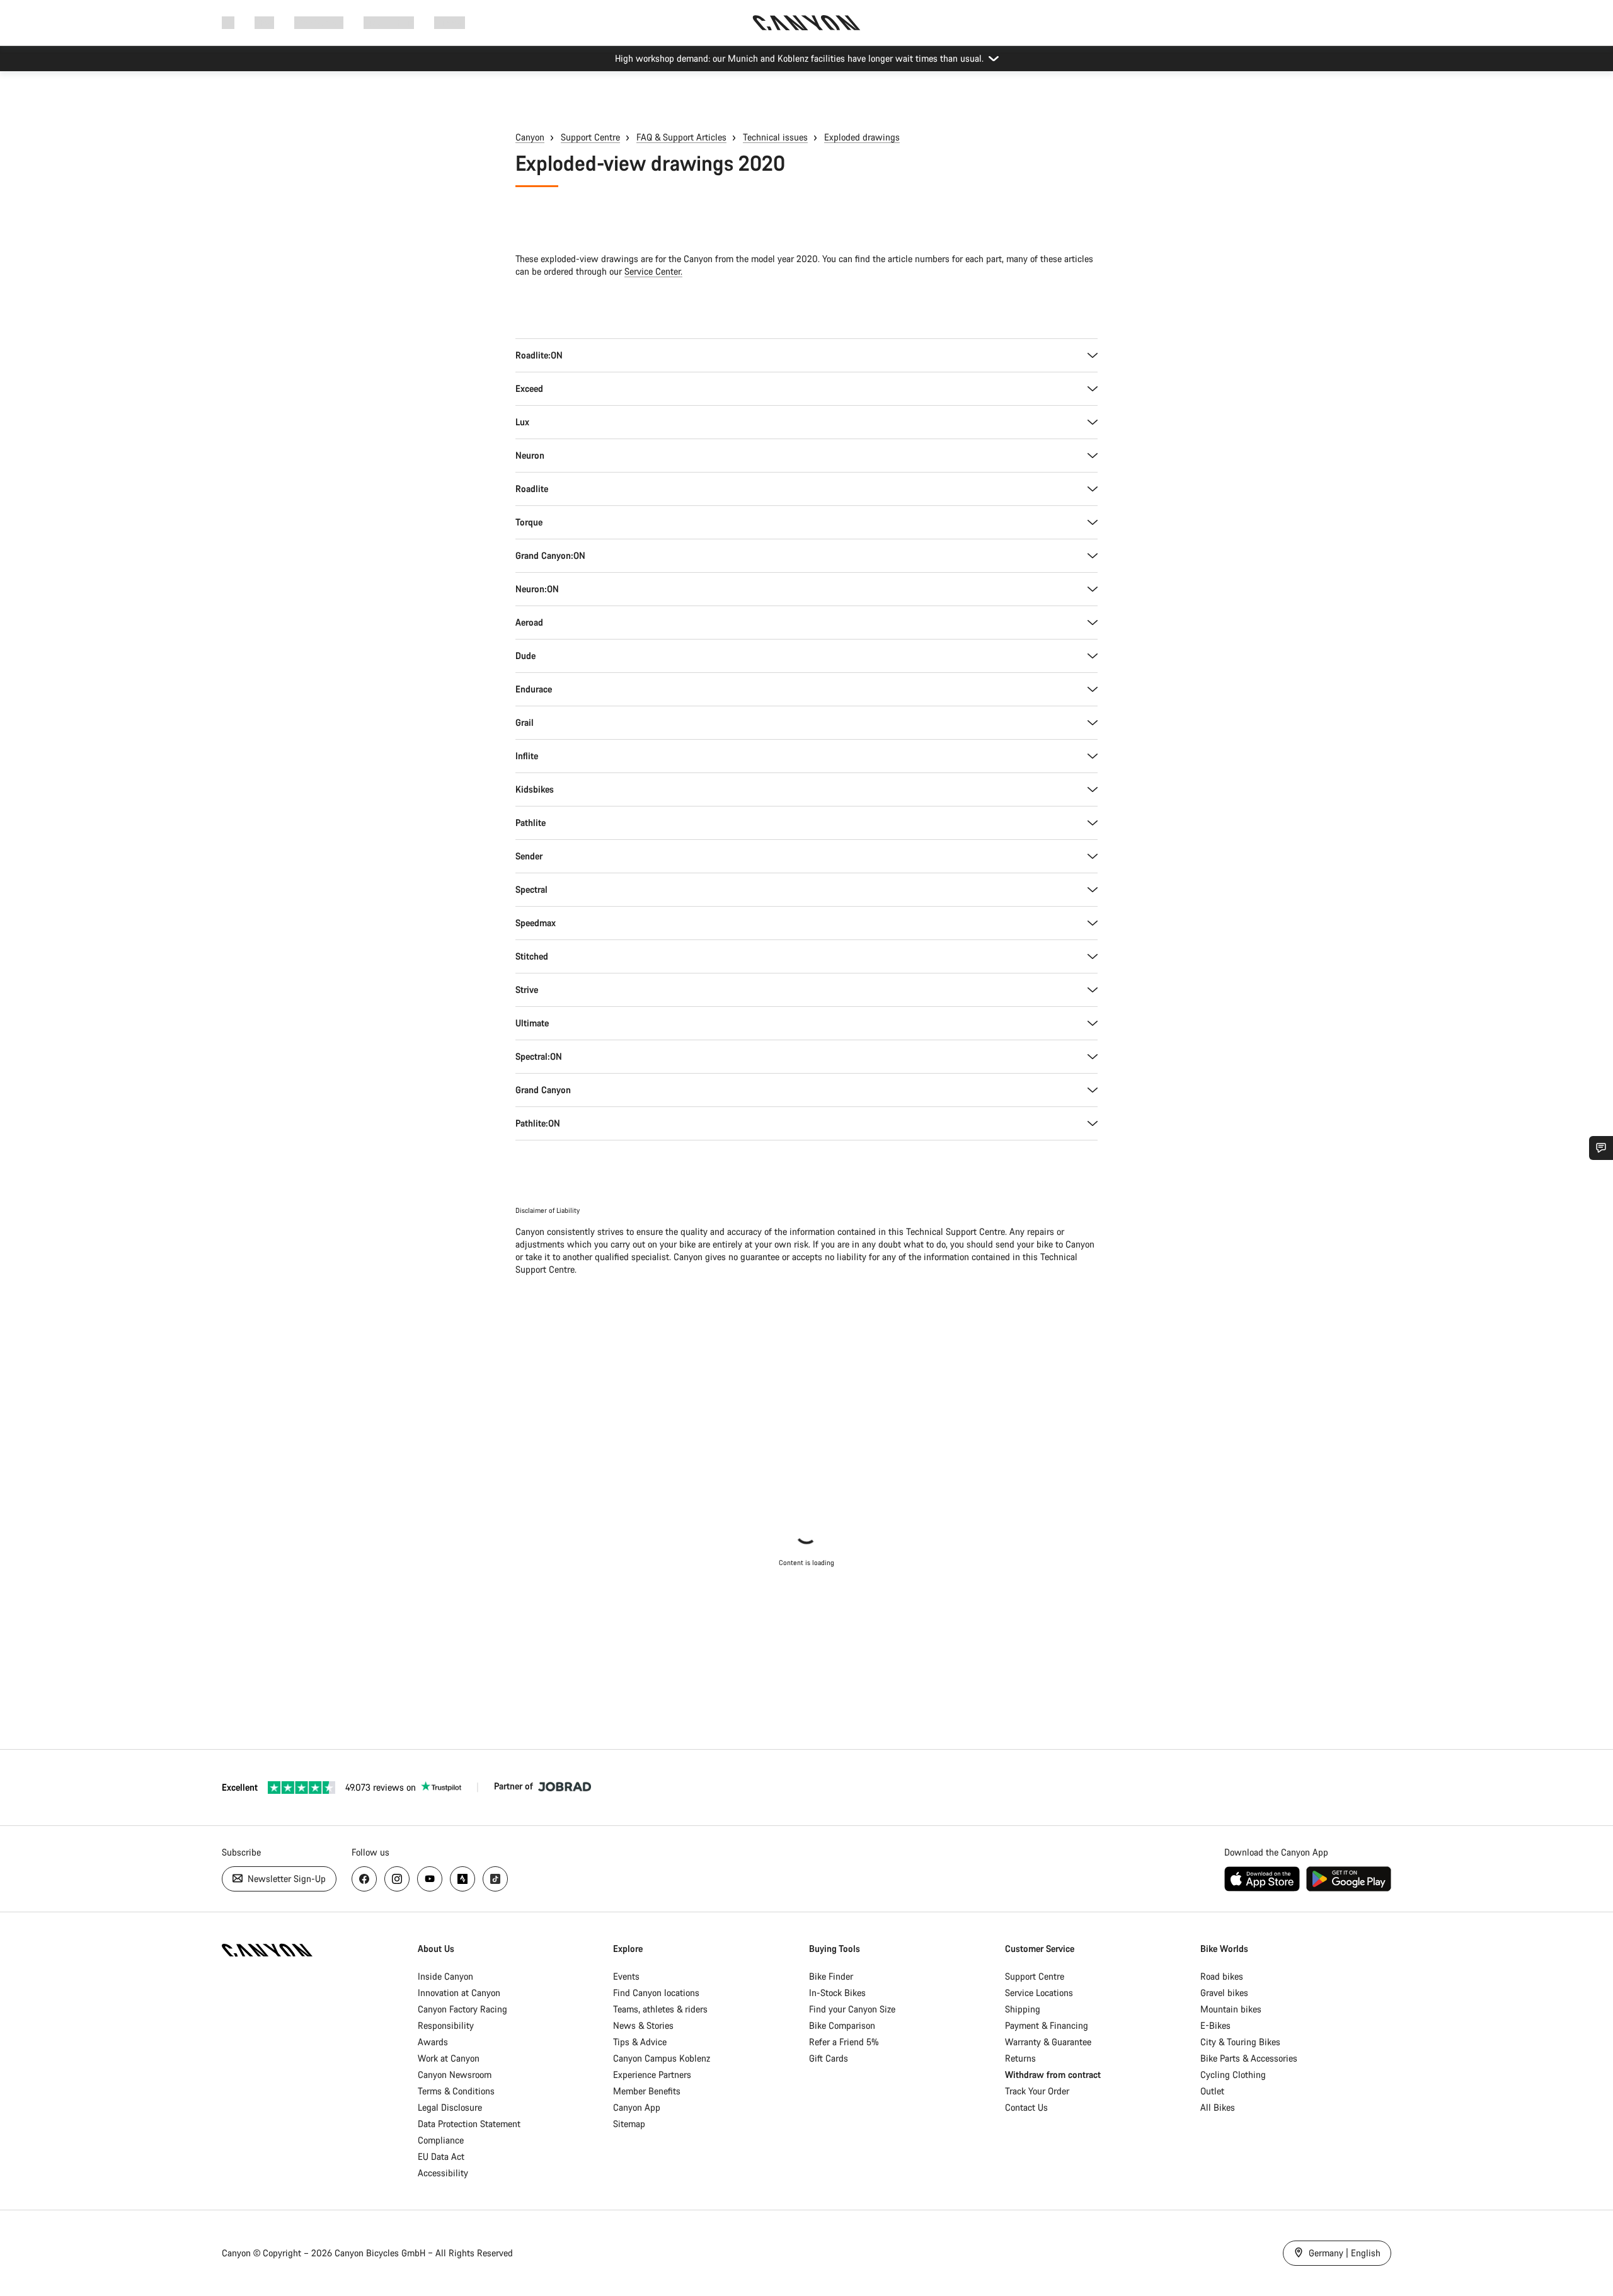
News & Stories (643, 2025)
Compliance (441, 2140)
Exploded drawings (862, 137)
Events (626, 1976)
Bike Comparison (842, 2025)
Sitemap (629, 2124)
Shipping (1023, 2009)
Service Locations (1039, 1993)
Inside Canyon (445, 1976)
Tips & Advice (640, 2042)
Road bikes (1222, 1976)
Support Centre (590, 137)
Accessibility (443, 2173)
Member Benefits (647, 2091)
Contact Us (1026, 2107)
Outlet (1212, 2091)
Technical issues (775, 137)
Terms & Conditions (456, 2091)
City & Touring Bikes (1240, 2042)
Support (450, 22)
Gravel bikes (1224, 1993)
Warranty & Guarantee (1048, 2042)
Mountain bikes (1231, 2009)
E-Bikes (1215, 2025)
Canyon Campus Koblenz (662, 2058)
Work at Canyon (449, 2058)
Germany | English (1343, 2253)
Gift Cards (829, 2058)
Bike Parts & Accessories (1249, 2058)
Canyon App (637, 2107)
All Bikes (1218, 2107)
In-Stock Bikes (837, 1993)
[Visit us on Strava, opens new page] (462, 1879)
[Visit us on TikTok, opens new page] (495, 1879)
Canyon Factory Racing (462, 2009)
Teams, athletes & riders (660, 2009)
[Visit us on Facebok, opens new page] (364, 1879)
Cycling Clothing (1233, 2075)
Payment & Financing (1047, 2025)
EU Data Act (441, 2156)
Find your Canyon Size (852, 2009)
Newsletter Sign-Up (285, 1879)
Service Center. (653, 271)
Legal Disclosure (450, 2107)
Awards (433, 2042)
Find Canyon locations (656, 1993)
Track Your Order (1037, 2091)
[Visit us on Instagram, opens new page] (397, 1879)
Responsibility (446, 2025)
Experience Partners (652, 2075)
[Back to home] (806, 23)
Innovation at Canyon (459, 1993)
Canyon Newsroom (455, 2075)
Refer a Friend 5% (844, 2042)
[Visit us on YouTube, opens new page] (430, 1879)
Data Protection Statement (469, 2124)
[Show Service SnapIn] (1601, 1148)
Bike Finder (831, 1976)
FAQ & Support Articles (681, 137)
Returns (1020, 2058)
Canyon (530, 137)
